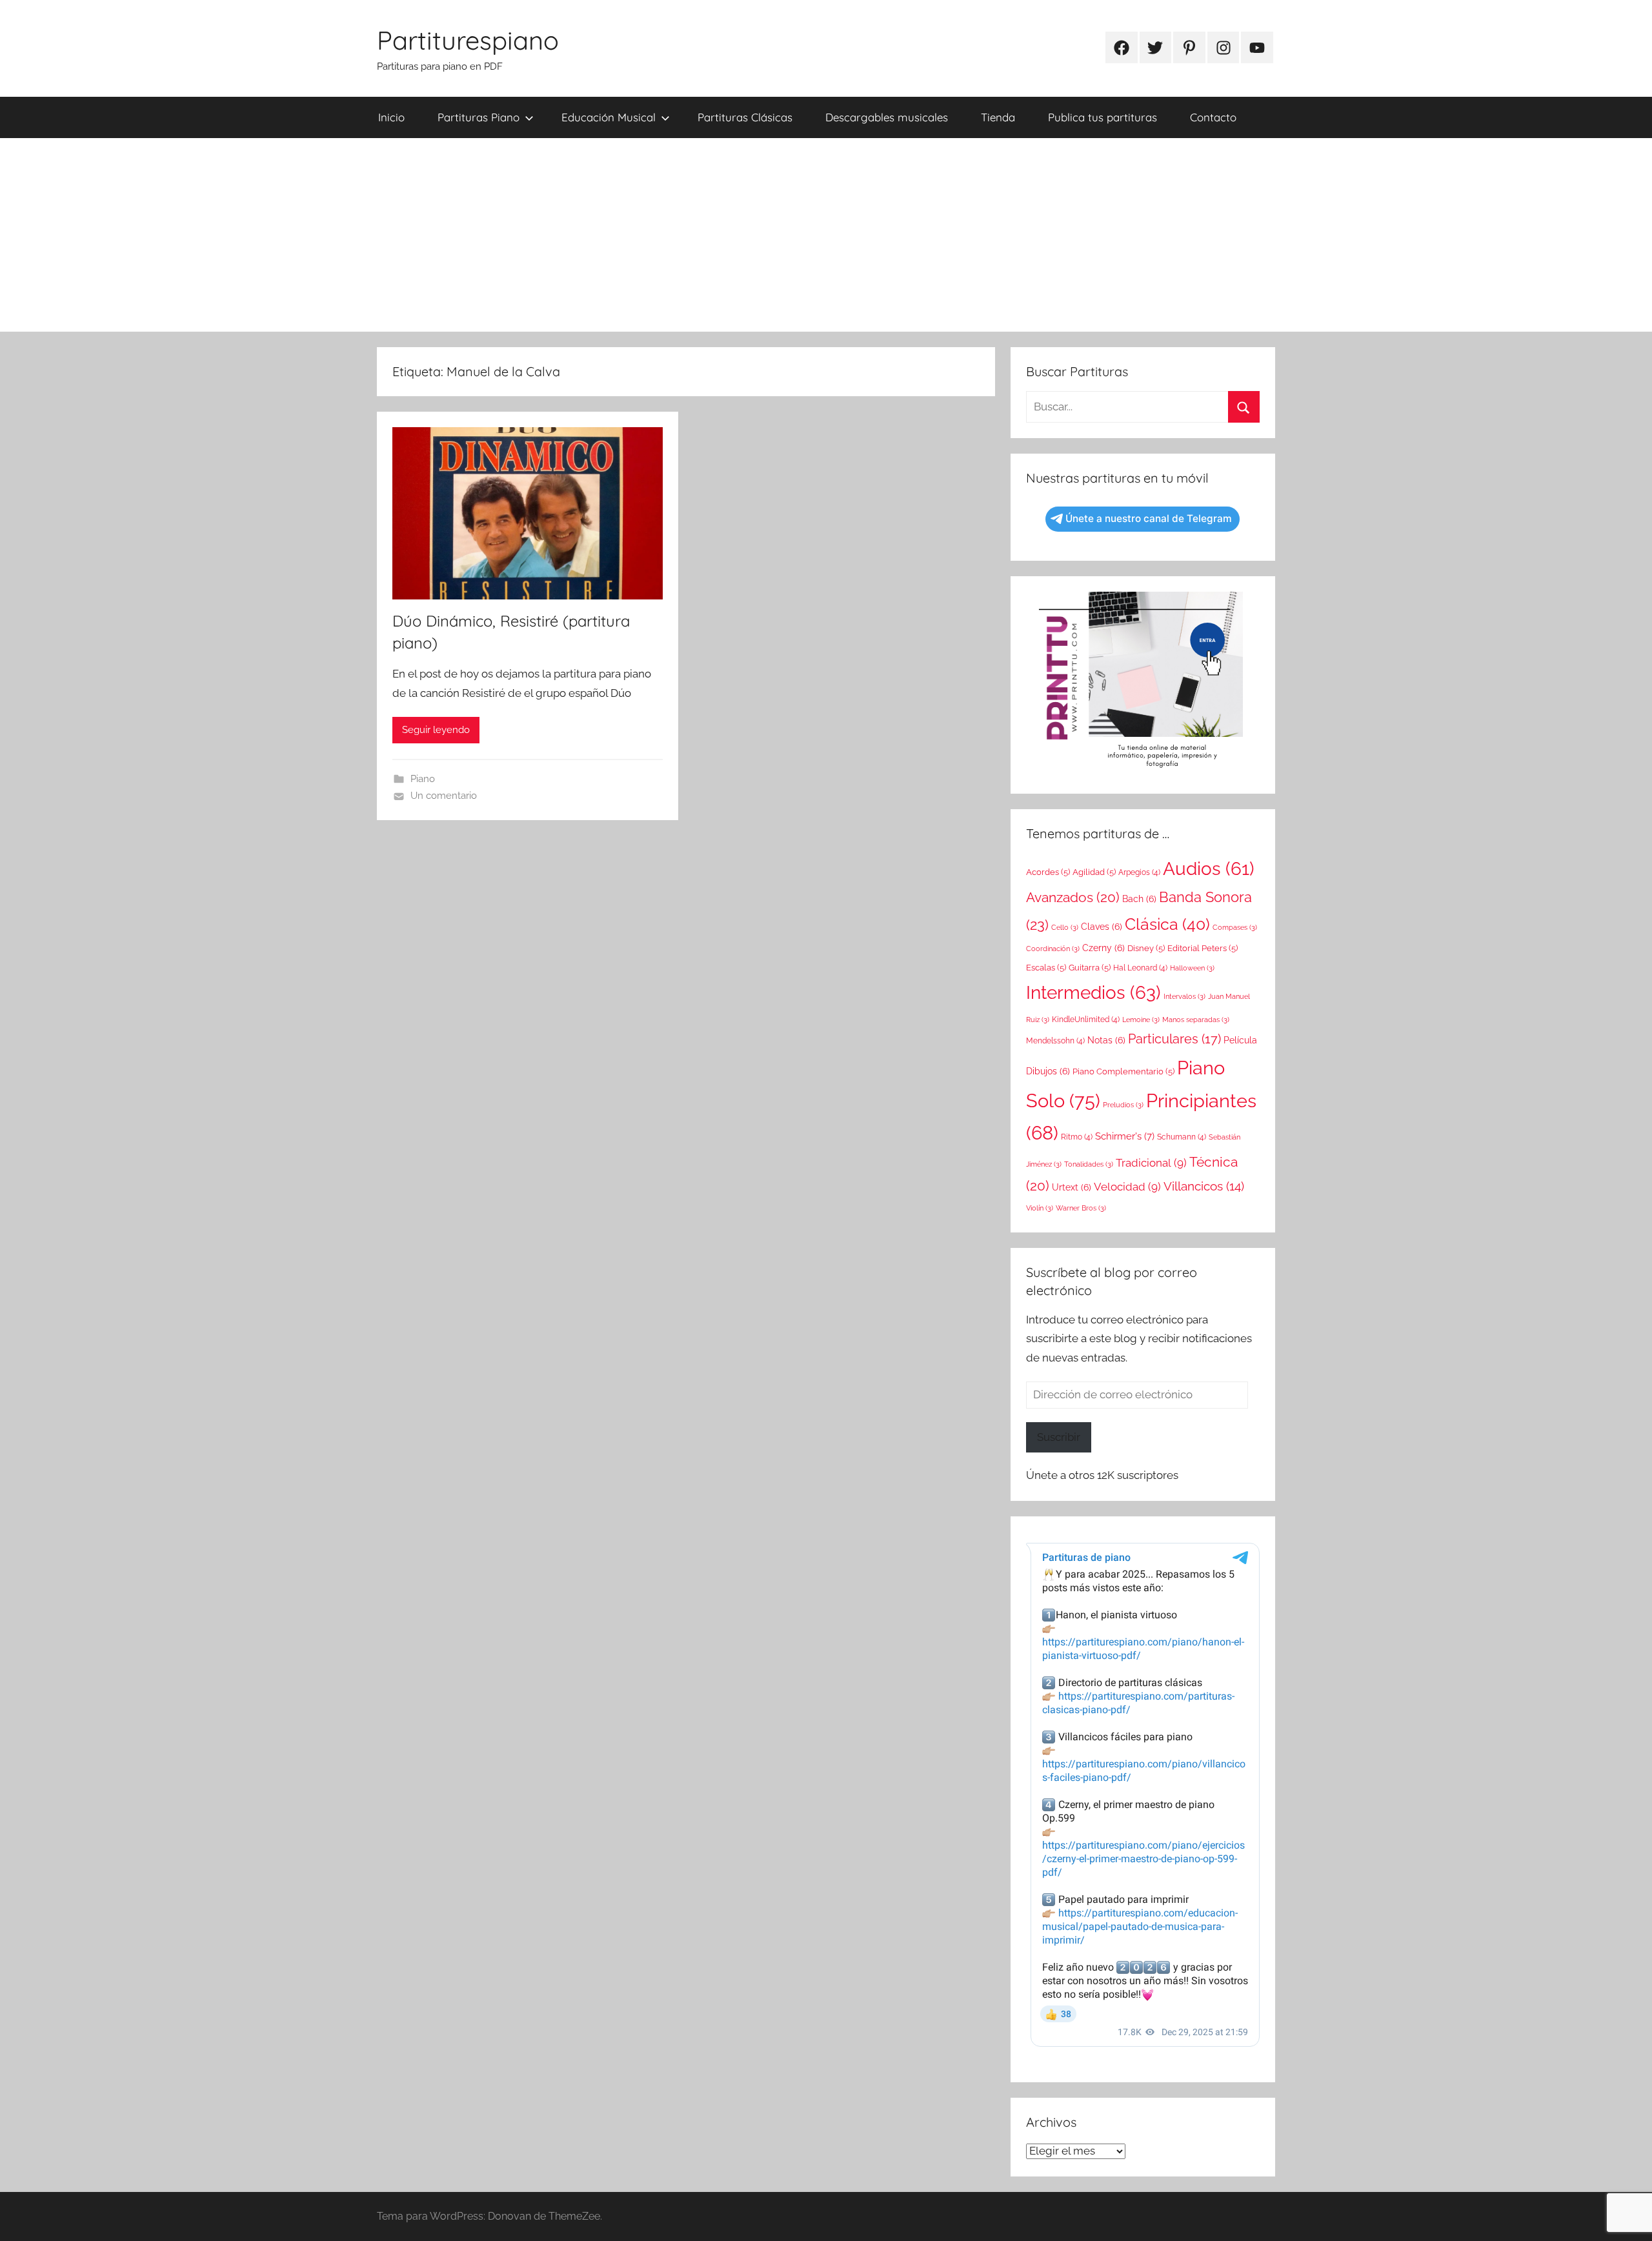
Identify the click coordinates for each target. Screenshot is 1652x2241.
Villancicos (1204, 1186)
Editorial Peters (1203, 948)
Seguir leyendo (436, 730)
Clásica (1167, 924)
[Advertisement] (826, 235)
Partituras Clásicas (745, 117)
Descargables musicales (887, 117)
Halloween (1192, 968)
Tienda (998, 117)
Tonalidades (1089, 1164)
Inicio (391, 117)
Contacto (1213, 117)
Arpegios (1139, 872)
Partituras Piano (478, 117)
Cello (1065, 927)
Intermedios (1093, 992)
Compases (1235, 927)
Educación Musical (609, 117)
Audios (1209, 869)
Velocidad (1127, 1187)
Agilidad (1094, 872)
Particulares (1174, 1039)
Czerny (1103, 948)
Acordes (1048, 872)
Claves (1102, 927)
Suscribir (1059, 1437)
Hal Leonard (1140, 968)
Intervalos (1184, 996)
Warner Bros (1081, 1208)
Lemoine (1141, 1020)
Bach (1139, 899)
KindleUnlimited (1086, 1020)
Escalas (1046, 968)
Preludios (1123, 1105)
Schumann (1182, 1137)
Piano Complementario (1123, 1071)
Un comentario (444, 796)
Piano (423, 779)
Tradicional (1151, 1163)
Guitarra (1090, 968)
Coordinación (1053, 949)
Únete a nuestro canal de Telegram (1149, 518)
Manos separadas (1196, 1020)
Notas (1106, 1040)
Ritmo (1077, 1137)
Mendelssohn (1055, 1041)
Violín (1040, 1208)
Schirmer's (1125, 1136)
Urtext (1072, 1187)
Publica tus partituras (1103, 117)
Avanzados (1073, 897)
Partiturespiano (468, 40)
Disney (1146, 948)
